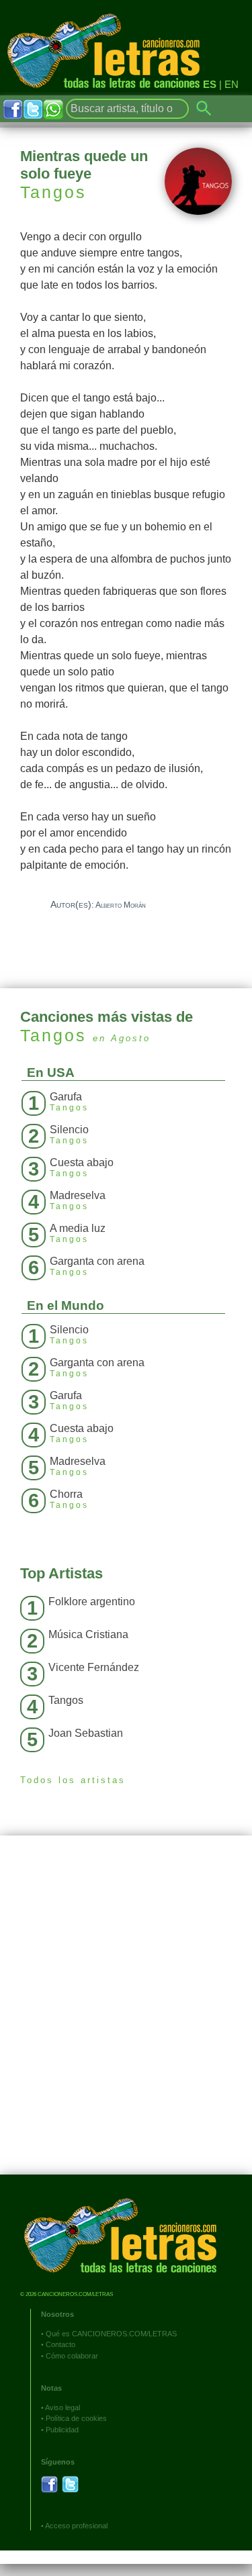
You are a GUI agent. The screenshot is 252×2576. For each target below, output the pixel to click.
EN (232, 84)
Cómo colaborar (72, 2356)
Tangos (53, 192)
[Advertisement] (126, 2015)
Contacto (60, 2344)
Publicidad (62, 2430)
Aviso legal (62, 2407)
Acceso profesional (76, 2526)
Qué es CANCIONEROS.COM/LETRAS (111, 2334)
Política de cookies (76, 2418)
